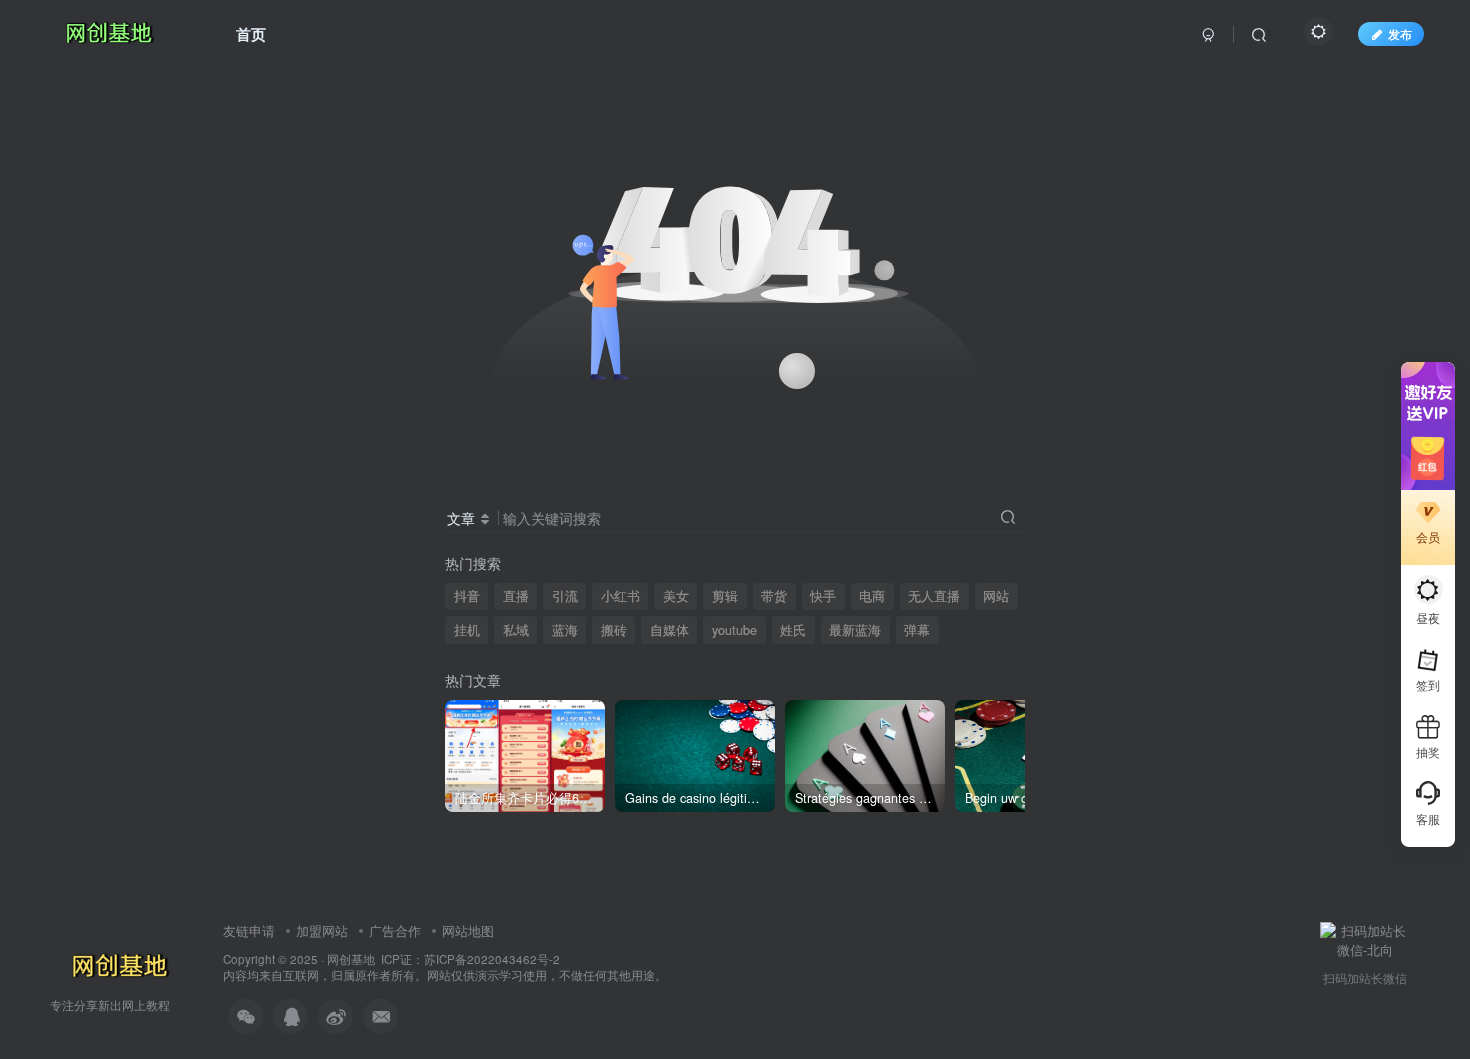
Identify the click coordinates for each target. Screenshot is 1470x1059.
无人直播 (934, 596)
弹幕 (917, 630)
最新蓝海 (855, 630)
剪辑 (725, 596)
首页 (251, 34)
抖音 (467, 596)
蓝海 (565, 630)
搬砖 (614, 630)
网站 (996, 596)
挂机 (467, 630)
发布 (1400, 33)
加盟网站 (322, 930)
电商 (872, 596)
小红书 (620, 596)
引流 (565, 596)
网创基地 (351, 959)
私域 (516, 630)
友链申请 (249, 930)
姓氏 (793, 630)
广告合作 (395, 930)
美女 (676, 596)
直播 (516, 596)
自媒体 (669, 630)
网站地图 (468, 930)
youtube (734, 630)
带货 (774, 596)
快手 (823, 596)
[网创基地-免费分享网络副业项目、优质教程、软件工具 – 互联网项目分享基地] (116, 965)
